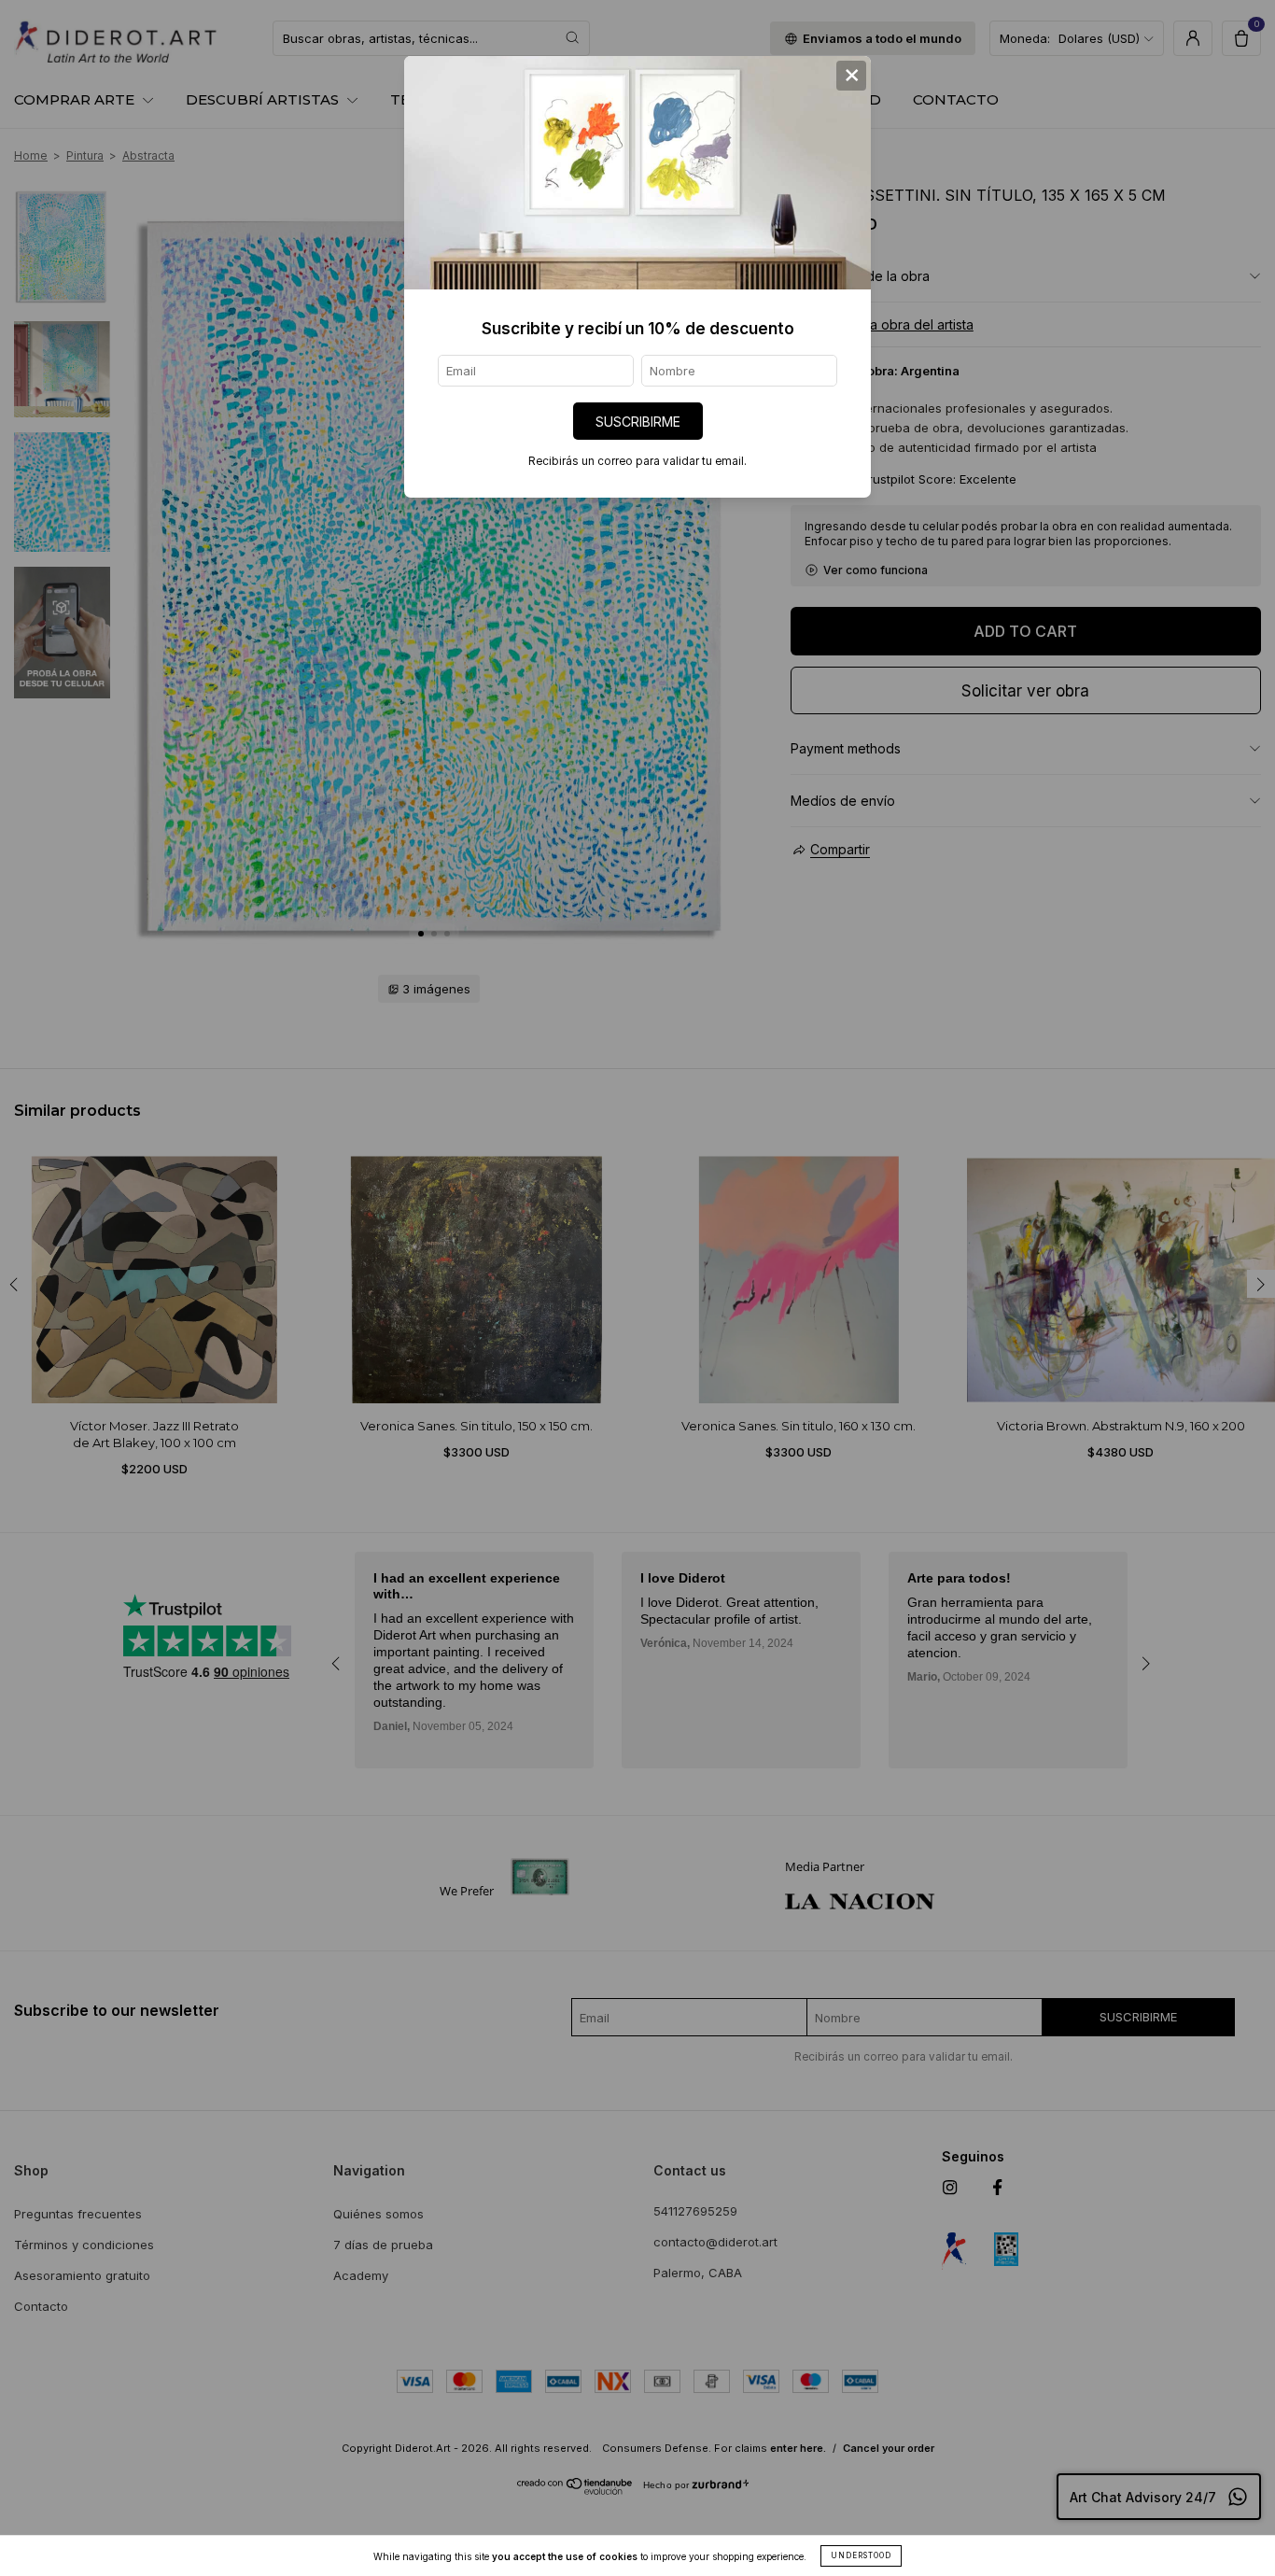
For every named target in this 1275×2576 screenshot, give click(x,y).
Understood (861, 2555)
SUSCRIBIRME (638, 422)
